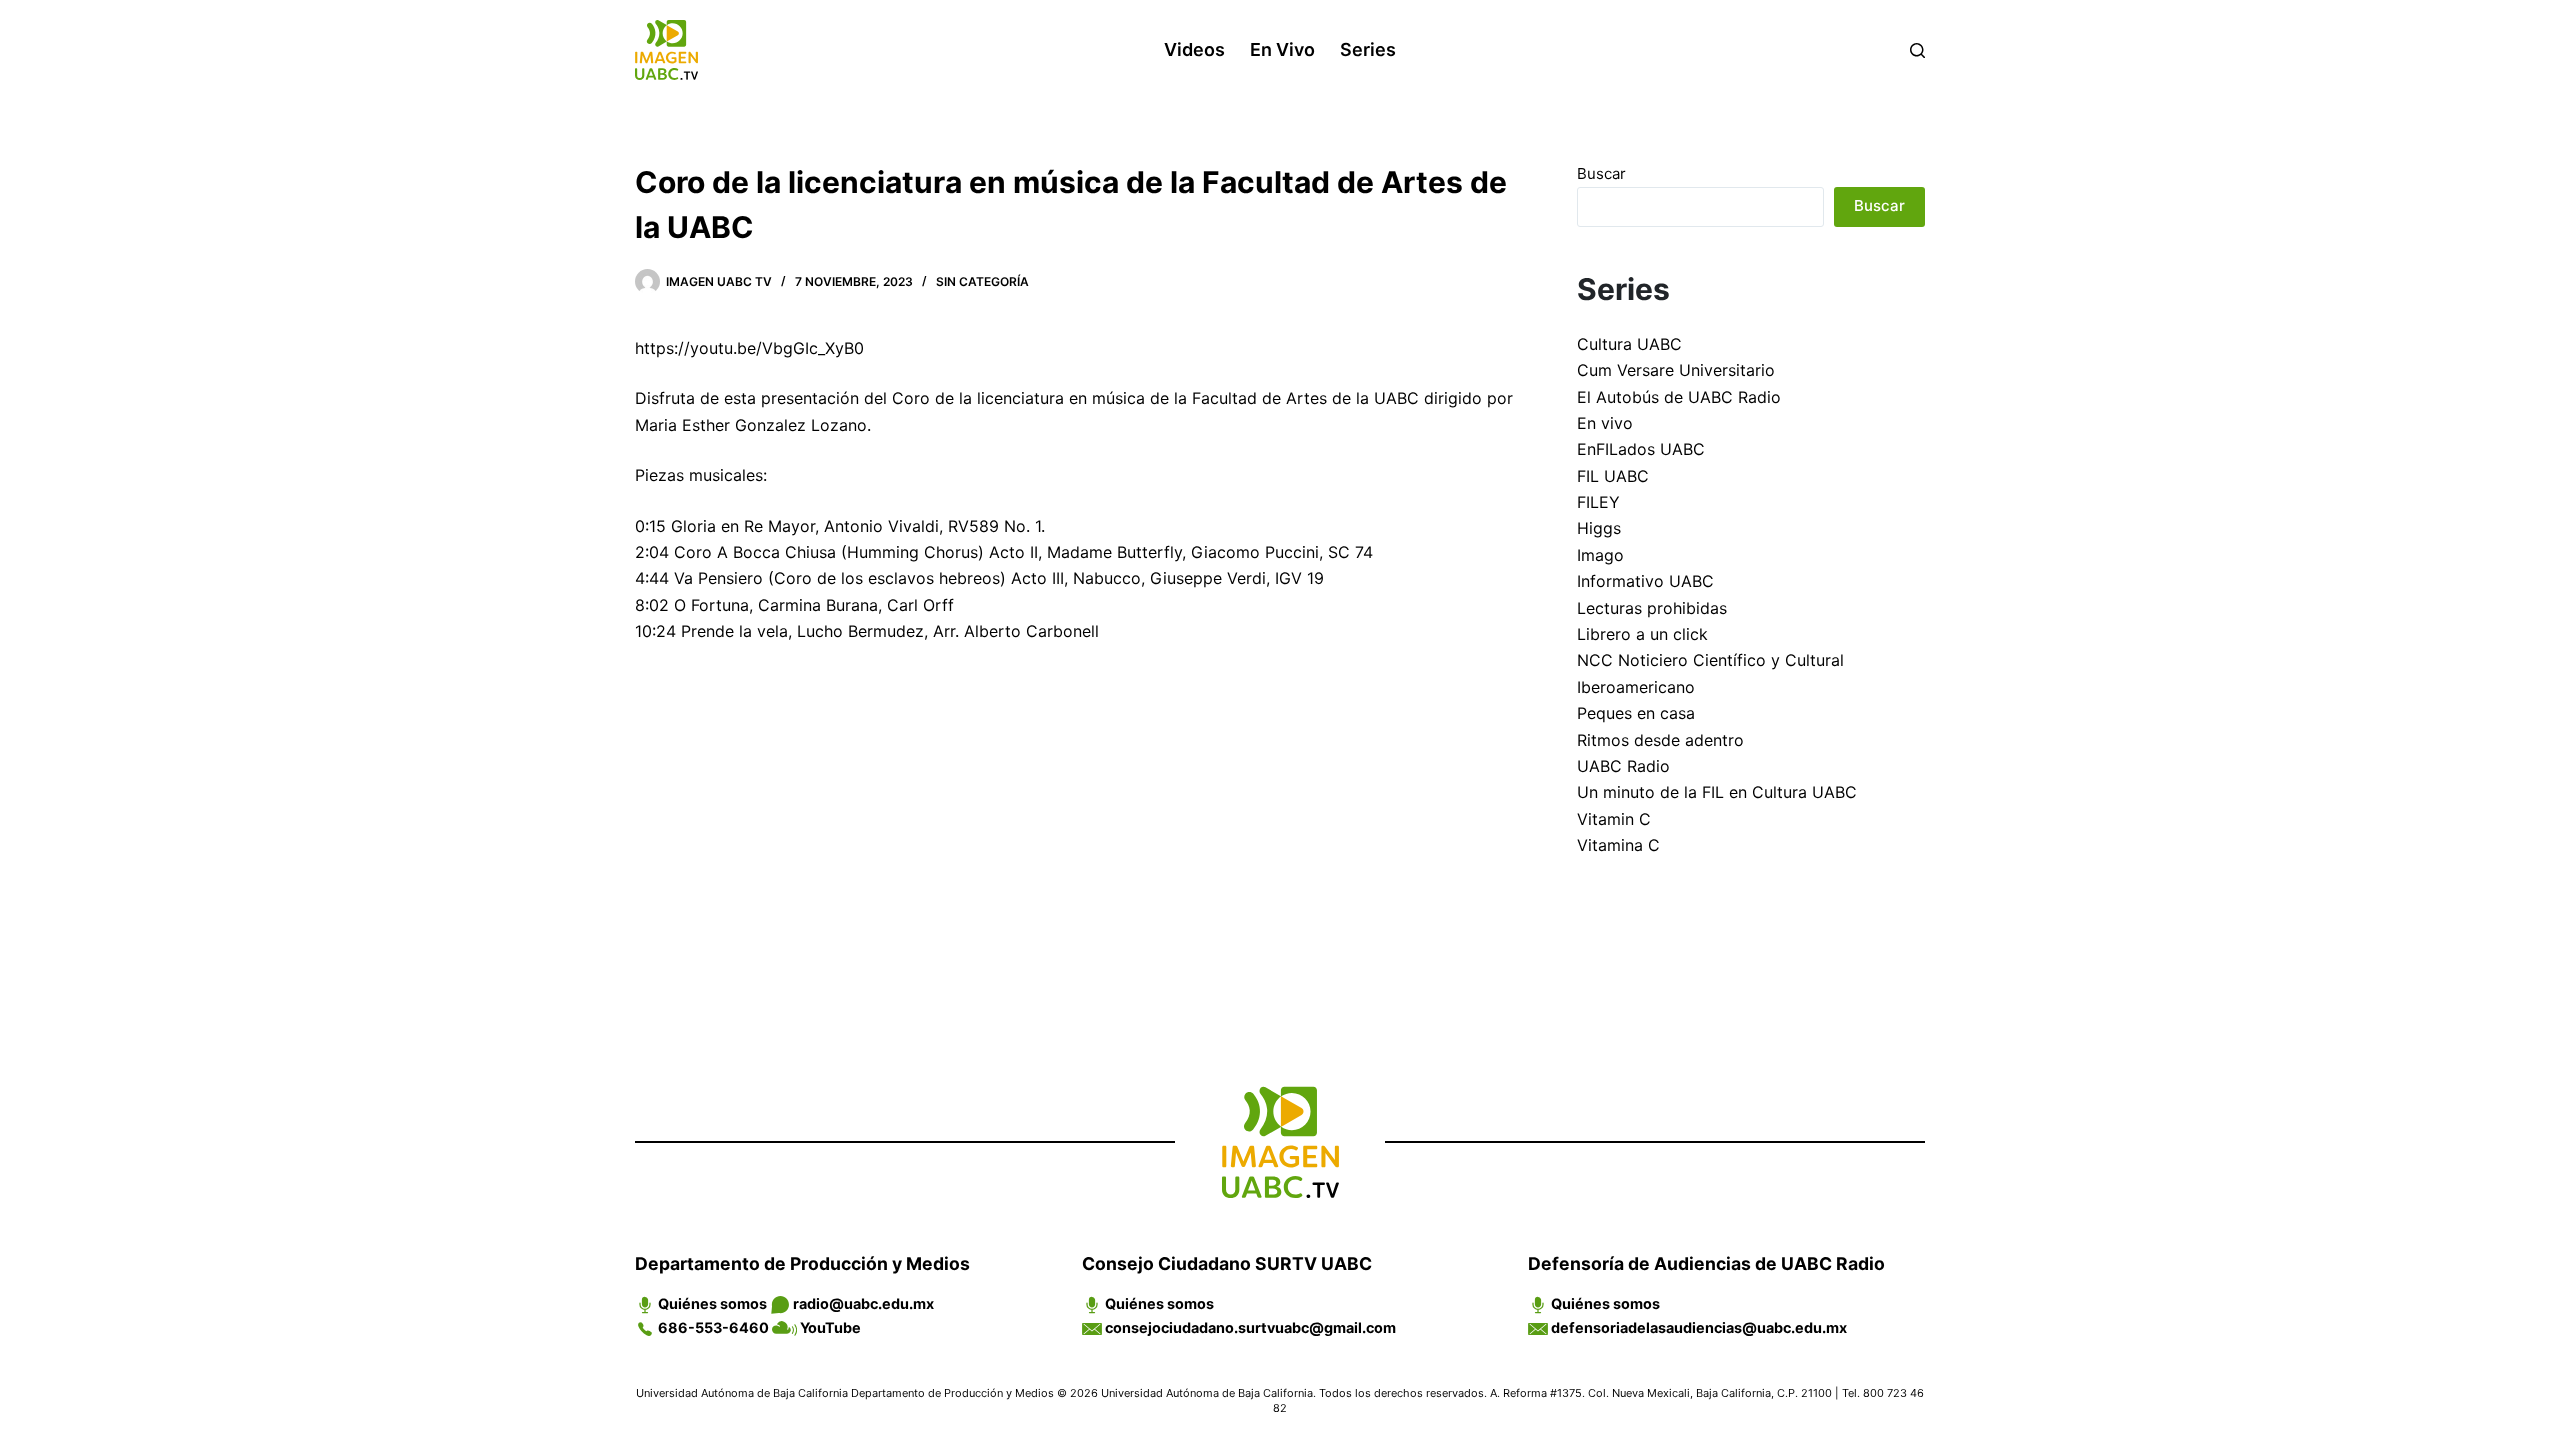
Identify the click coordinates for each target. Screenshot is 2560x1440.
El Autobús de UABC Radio (1679, 397)
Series (1368, 49)
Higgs (1599, 528)
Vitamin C (1614, 819)
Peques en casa (1636, 713)
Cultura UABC (1629, 344)
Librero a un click (1642, 634)
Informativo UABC (1645, 581)
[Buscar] (1917, 50)
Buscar (1601, 173)
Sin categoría (982, 281)
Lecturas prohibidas (1652, 608)
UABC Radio (1623, 766)
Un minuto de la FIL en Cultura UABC (1717, 792)
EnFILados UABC (1641, 449)
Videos (1194, 49)
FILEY (1598, 502)
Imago (1600, 555)
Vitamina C (1618, 845)
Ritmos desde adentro (1660, 740)
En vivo (1282, 49)
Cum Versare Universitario (1676, 370)
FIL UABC (1613, 476)
